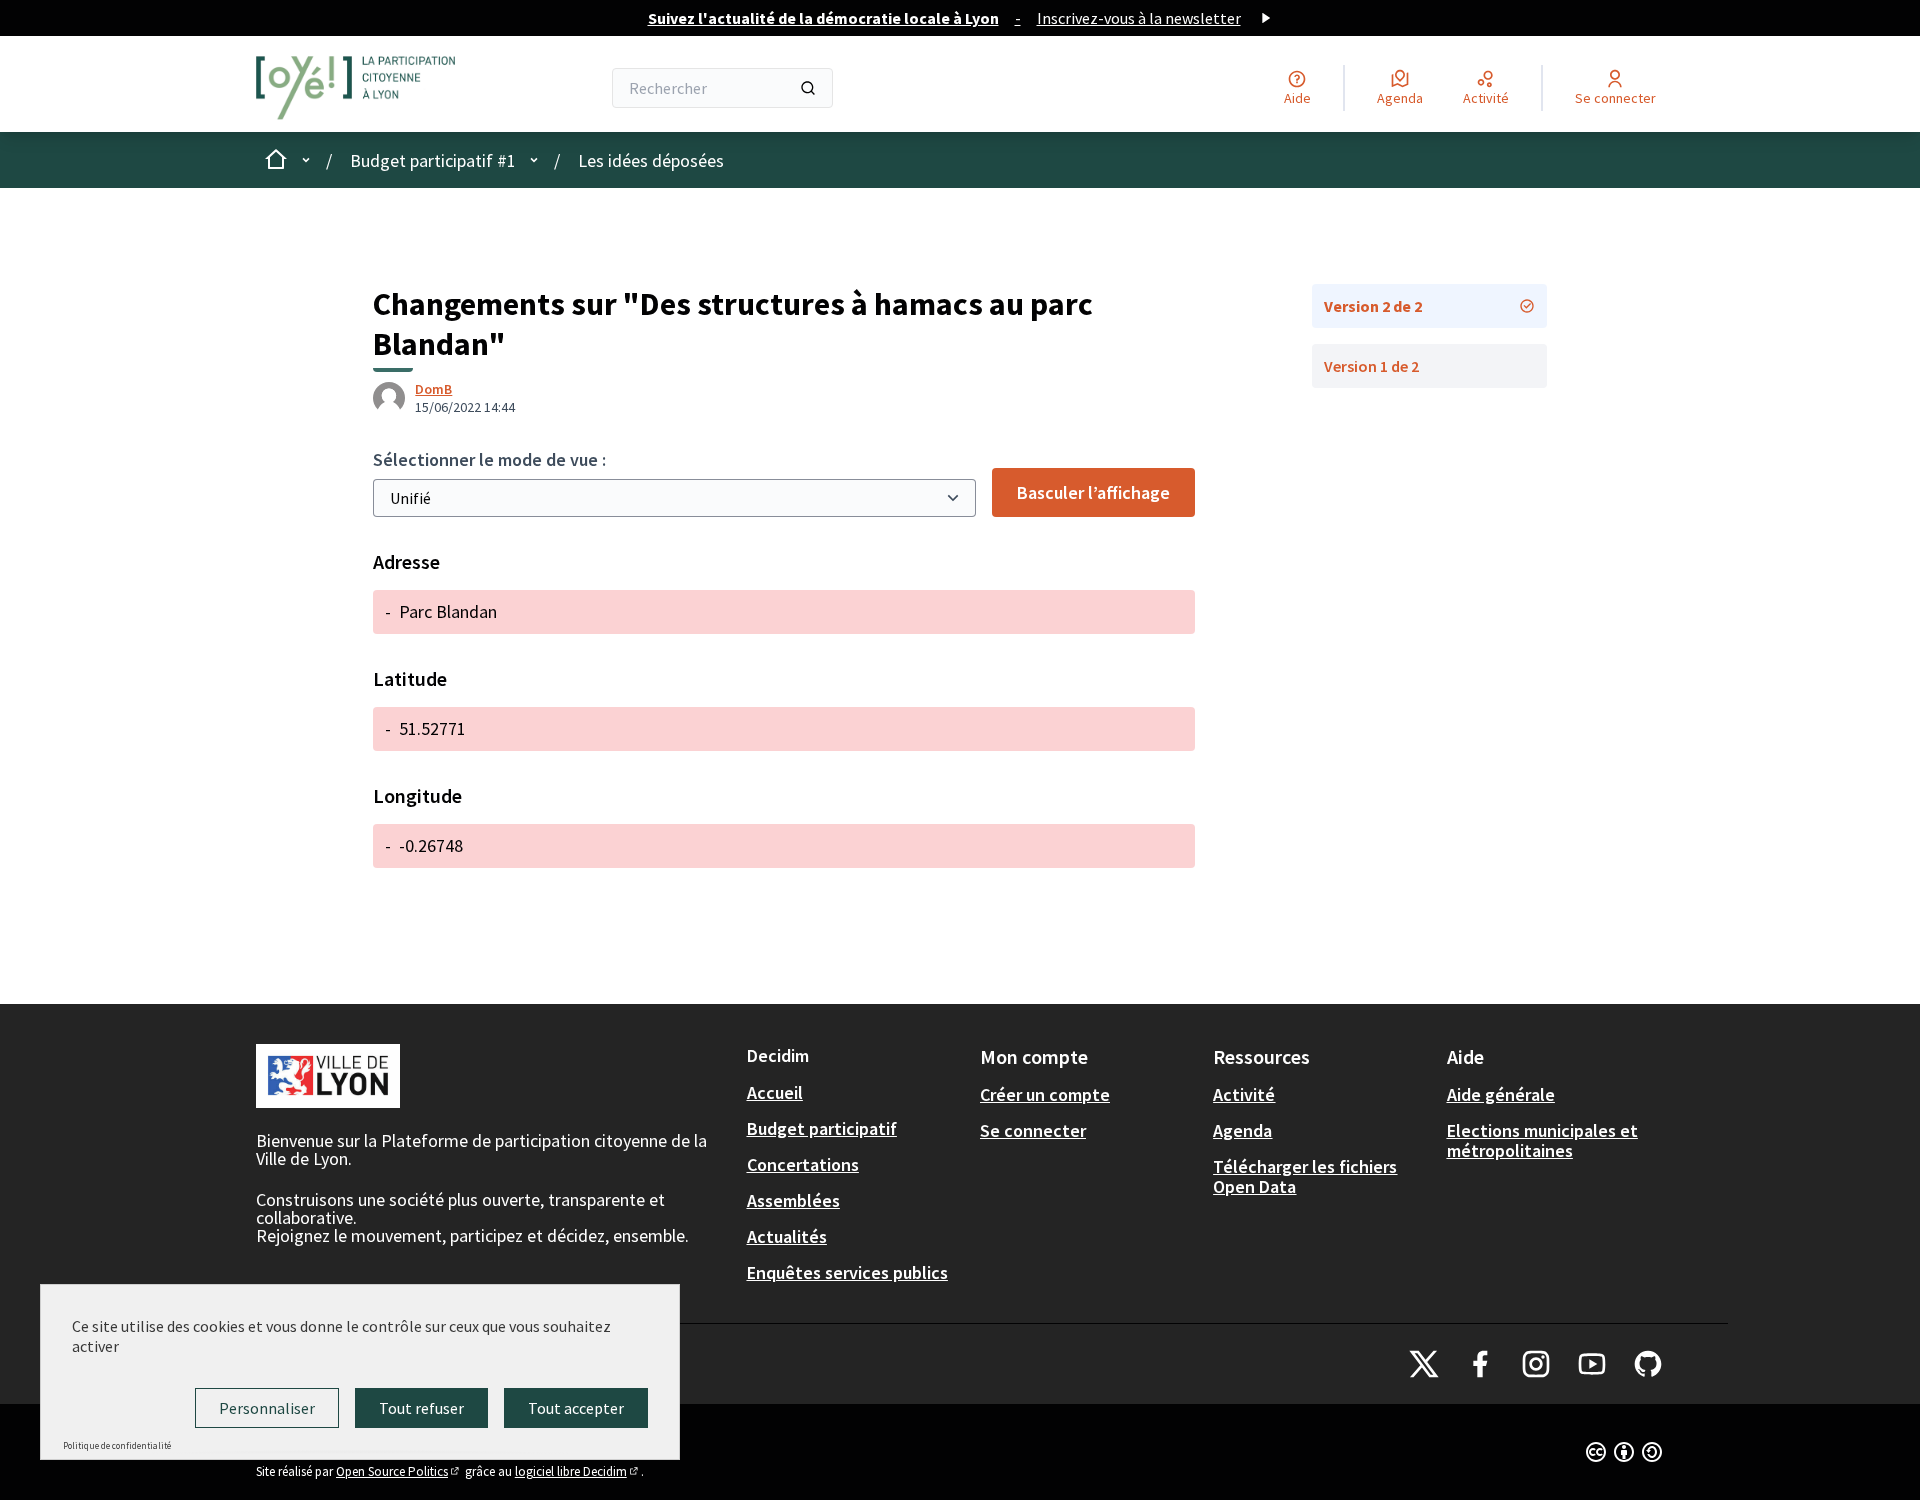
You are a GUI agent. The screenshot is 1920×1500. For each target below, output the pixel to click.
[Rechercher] (808, 88)
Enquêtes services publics (847, 1272)
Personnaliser (267, 1408)
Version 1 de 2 (1371, 366)
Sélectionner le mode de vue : (489, 459)
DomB (433, 389)
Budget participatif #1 (433, 160)
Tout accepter (576, 1408)
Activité (1244, 1094)
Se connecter (1033, 1130)
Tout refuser (421, 1408)
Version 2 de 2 (1373, 306)
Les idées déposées (651, 160)
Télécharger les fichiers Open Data (1305, 1176)
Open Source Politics (399, 1471)
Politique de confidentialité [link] (117, 1445)
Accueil (775, 1092)
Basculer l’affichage (1093, 492)
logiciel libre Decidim (578, 1471)
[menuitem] (855, 1093)
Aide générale (1501, 1094)
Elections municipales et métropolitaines (1542, 1140)
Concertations (803, 1164)
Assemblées (793, 1200)
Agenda (1242, 1130)
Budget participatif (822, 1128)
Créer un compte (1045, 1094)
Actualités (787, 1236)
